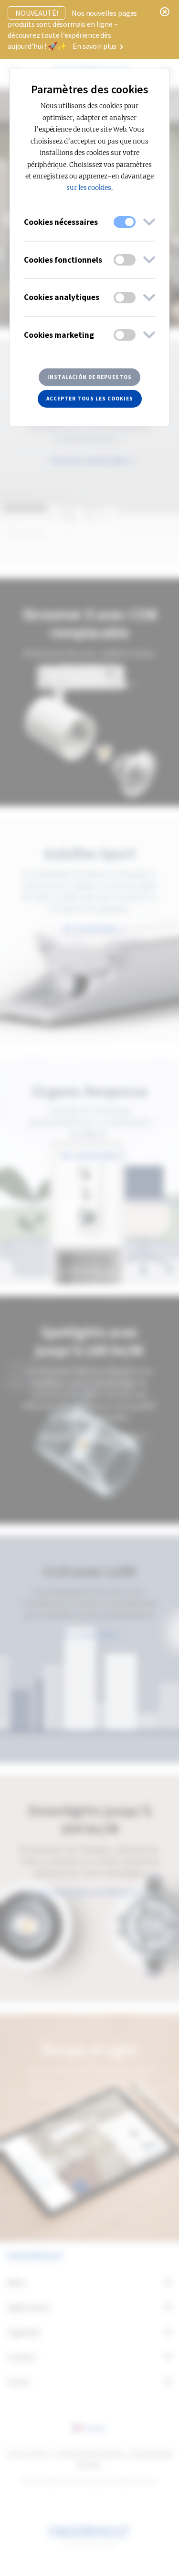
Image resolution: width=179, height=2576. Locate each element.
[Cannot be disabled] (125, 222)
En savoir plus (95, 46)
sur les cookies (89, 188)
